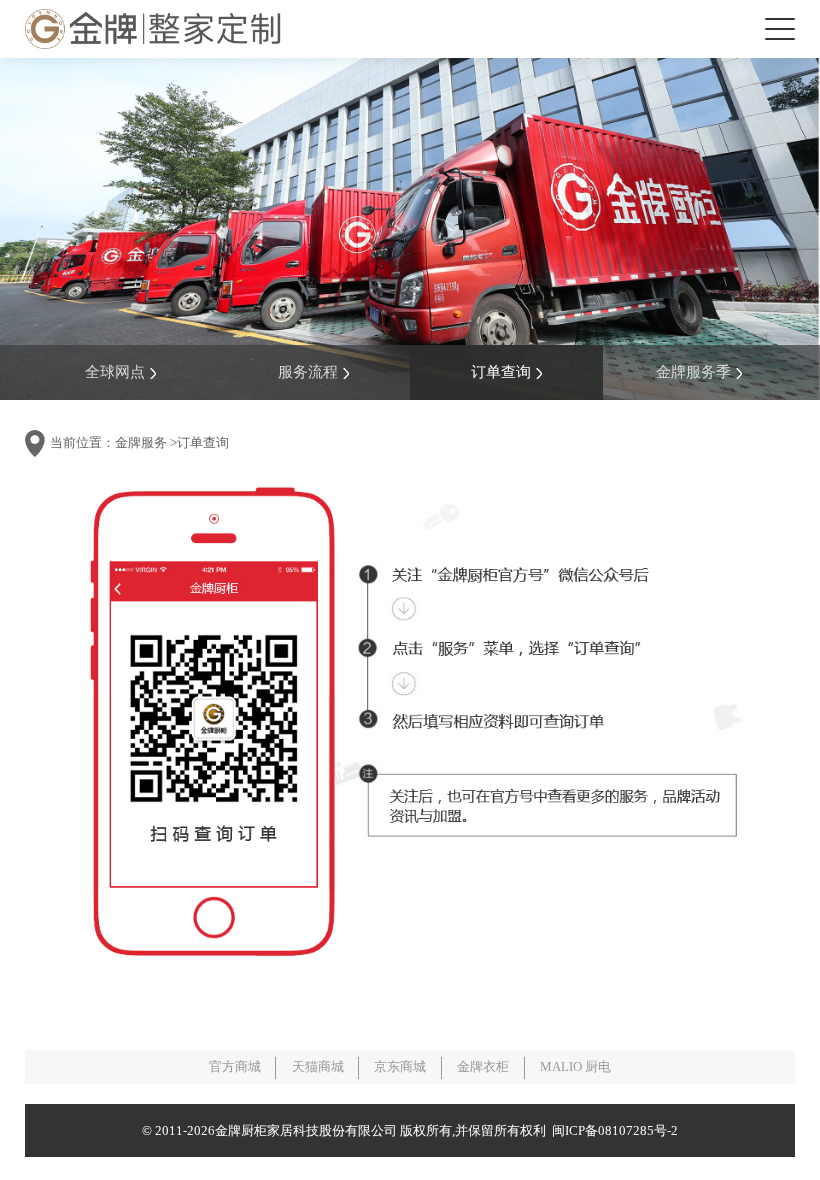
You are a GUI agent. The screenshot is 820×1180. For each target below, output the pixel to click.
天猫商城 (318, 1066)
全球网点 (115, 372)
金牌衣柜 (483, 1066)
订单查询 (501, 372)
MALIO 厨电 (575, 1066)
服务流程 (308, 372)
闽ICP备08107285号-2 (612, 1130)
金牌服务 (141, 442)
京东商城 (400, 1066)
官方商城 (235, 1066)
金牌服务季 (693, 372)
